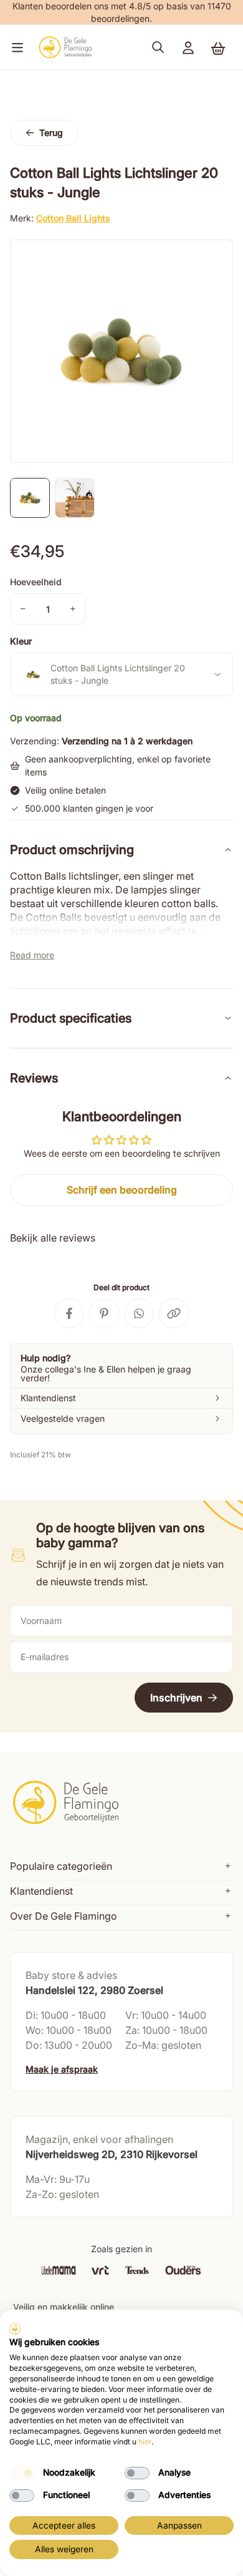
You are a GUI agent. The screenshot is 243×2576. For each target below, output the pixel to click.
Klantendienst (41, 1891)
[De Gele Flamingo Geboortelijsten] (65, 47)
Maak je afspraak (62, 2069)
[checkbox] (22, 2473)
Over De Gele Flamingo (64, 1916)
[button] (15, 47)
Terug (51, 133)
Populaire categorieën (61, 1866)
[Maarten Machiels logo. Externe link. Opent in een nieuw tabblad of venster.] (15, 2329)
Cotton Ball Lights (73, 218)
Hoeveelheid (36, 582)
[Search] (158, 47)
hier (145, 2442)
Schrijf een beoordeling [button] (122, 1190)
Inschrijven (176, 1698)
